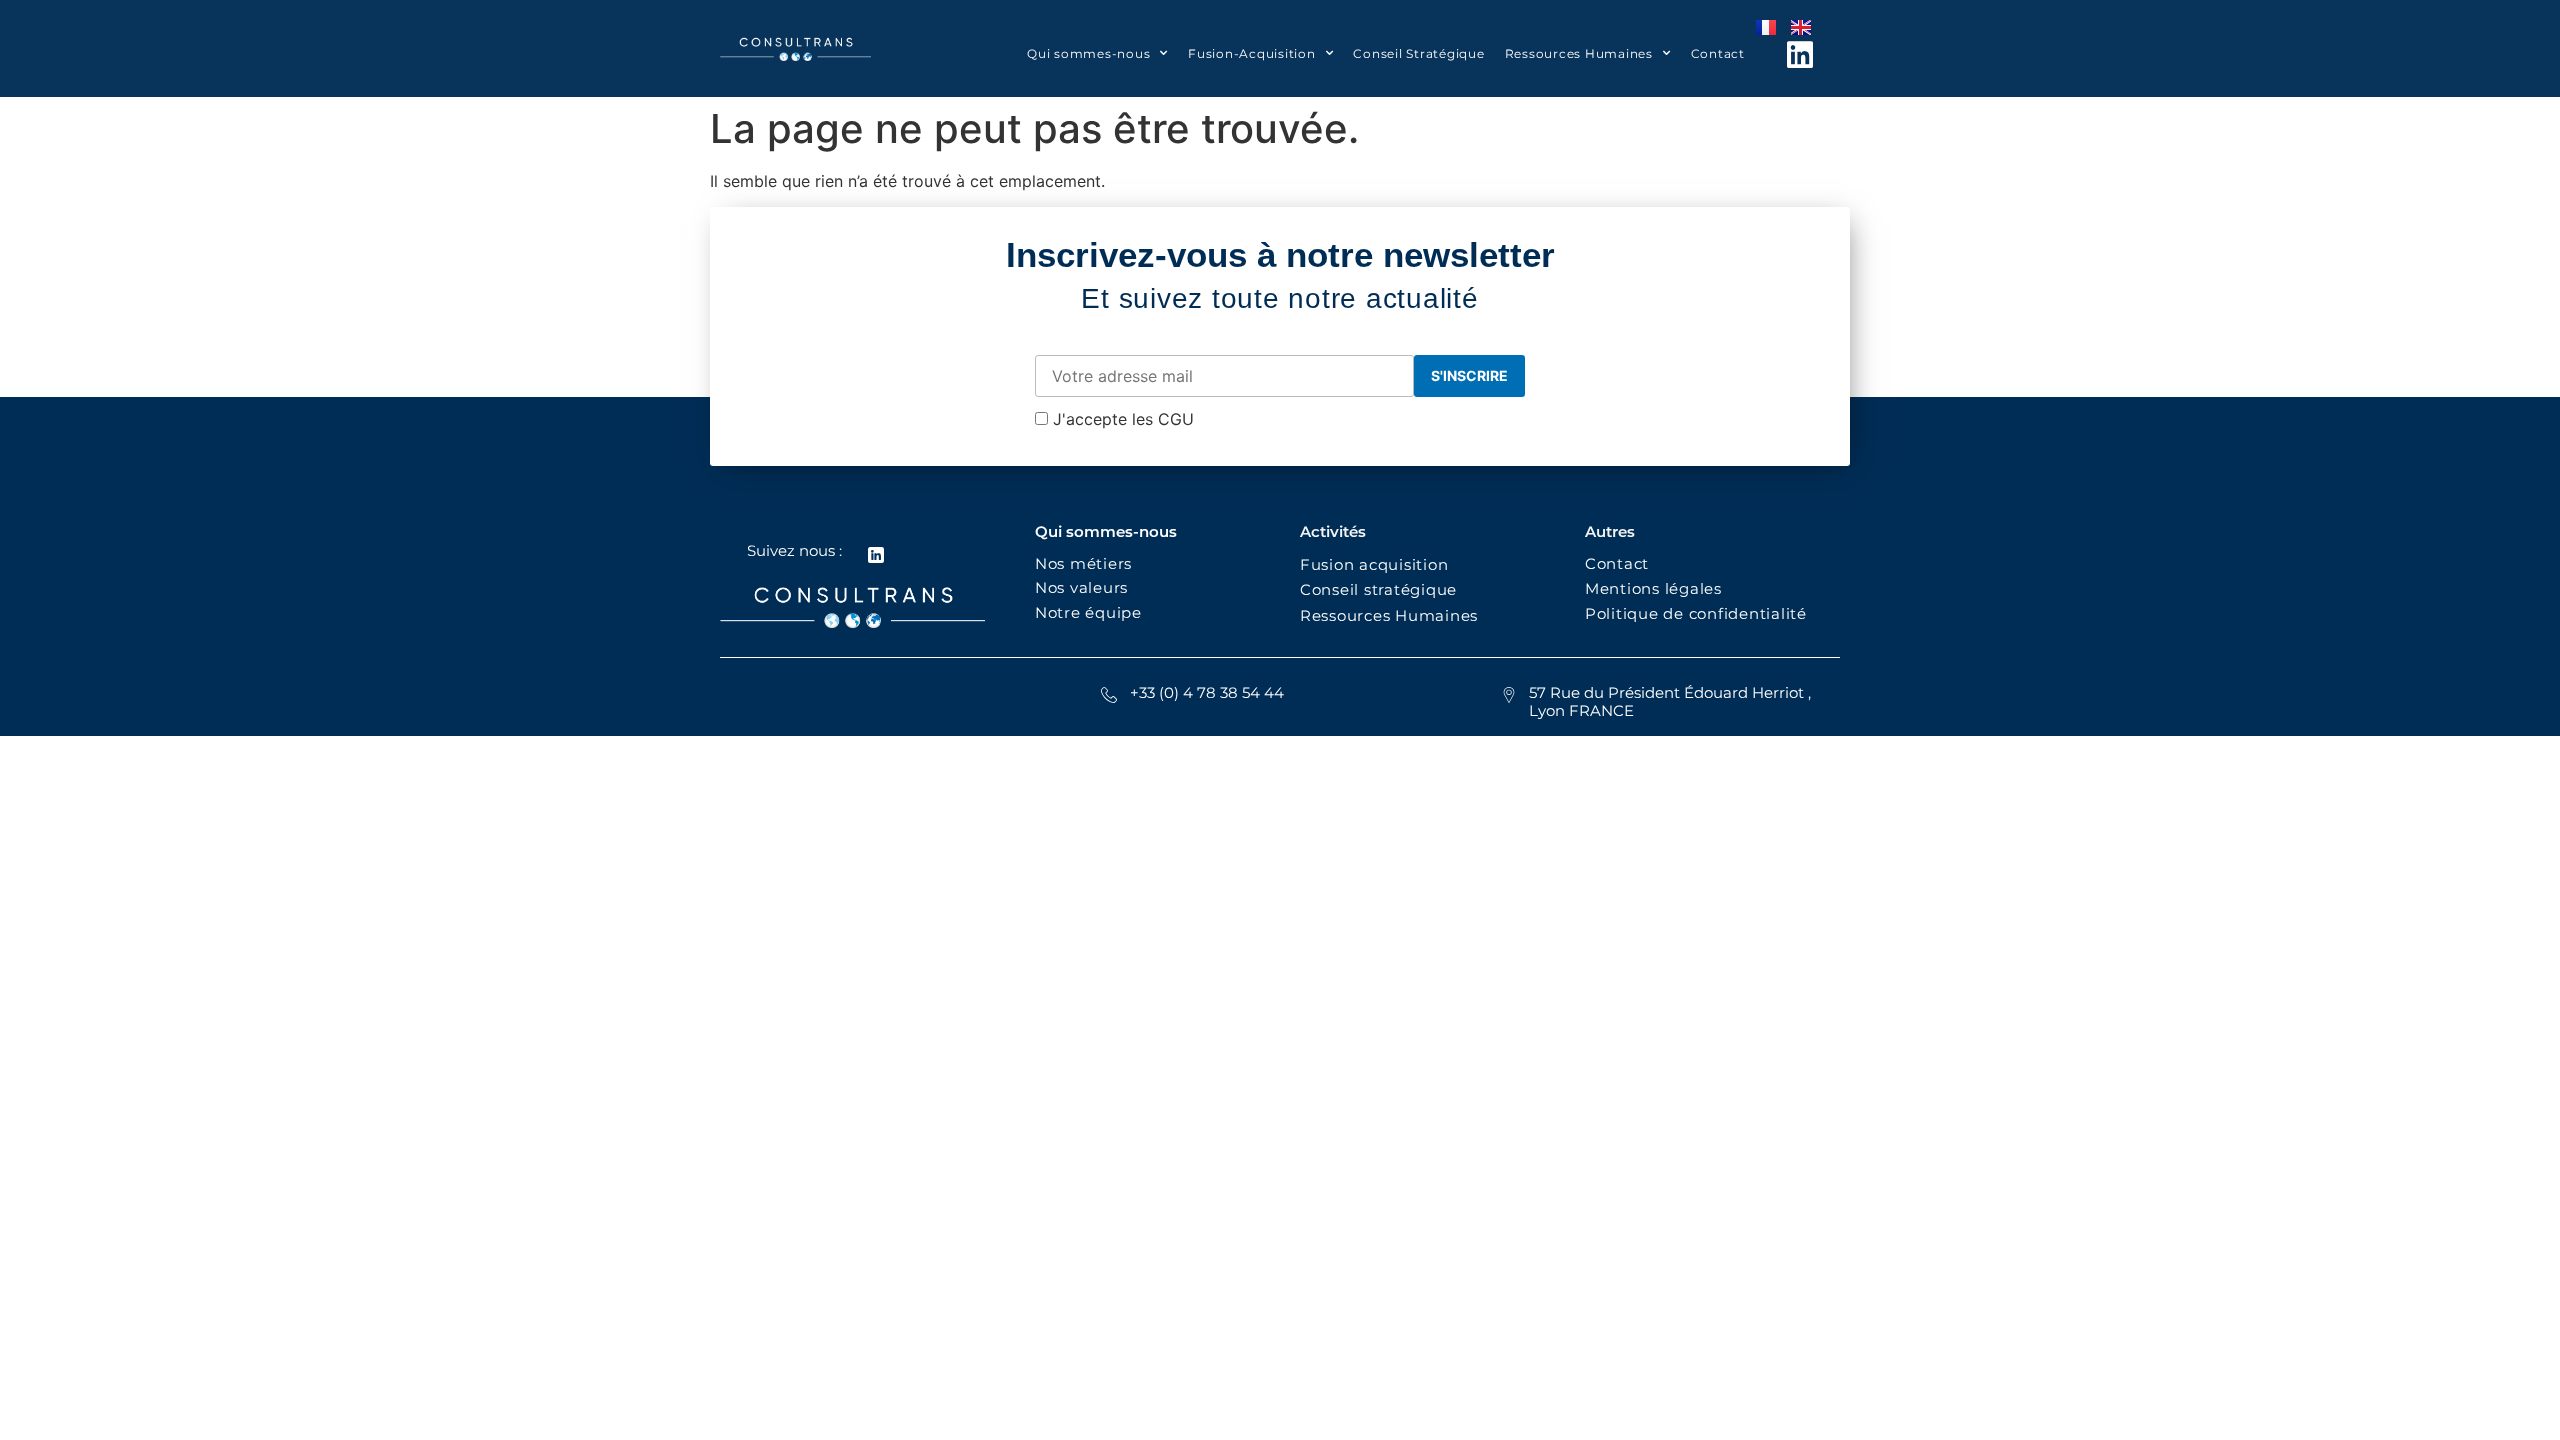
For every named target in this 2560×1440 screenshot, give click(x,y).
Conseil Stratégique (1418, 53)
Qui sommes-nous (1088, 53)
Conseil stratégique (1378, 589)
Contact (1718, 53)
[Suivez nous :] (876, 555)
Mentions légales (1653, 588)
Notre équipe (1088, 612)
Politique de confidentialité (1698, 613)
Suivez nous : (794, 550)
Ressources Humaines (1579, 53)
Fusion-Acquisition (1252, 53)
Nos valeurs (1086, 587)
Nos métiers (1083, 563)
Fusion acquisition (1379, 564)
